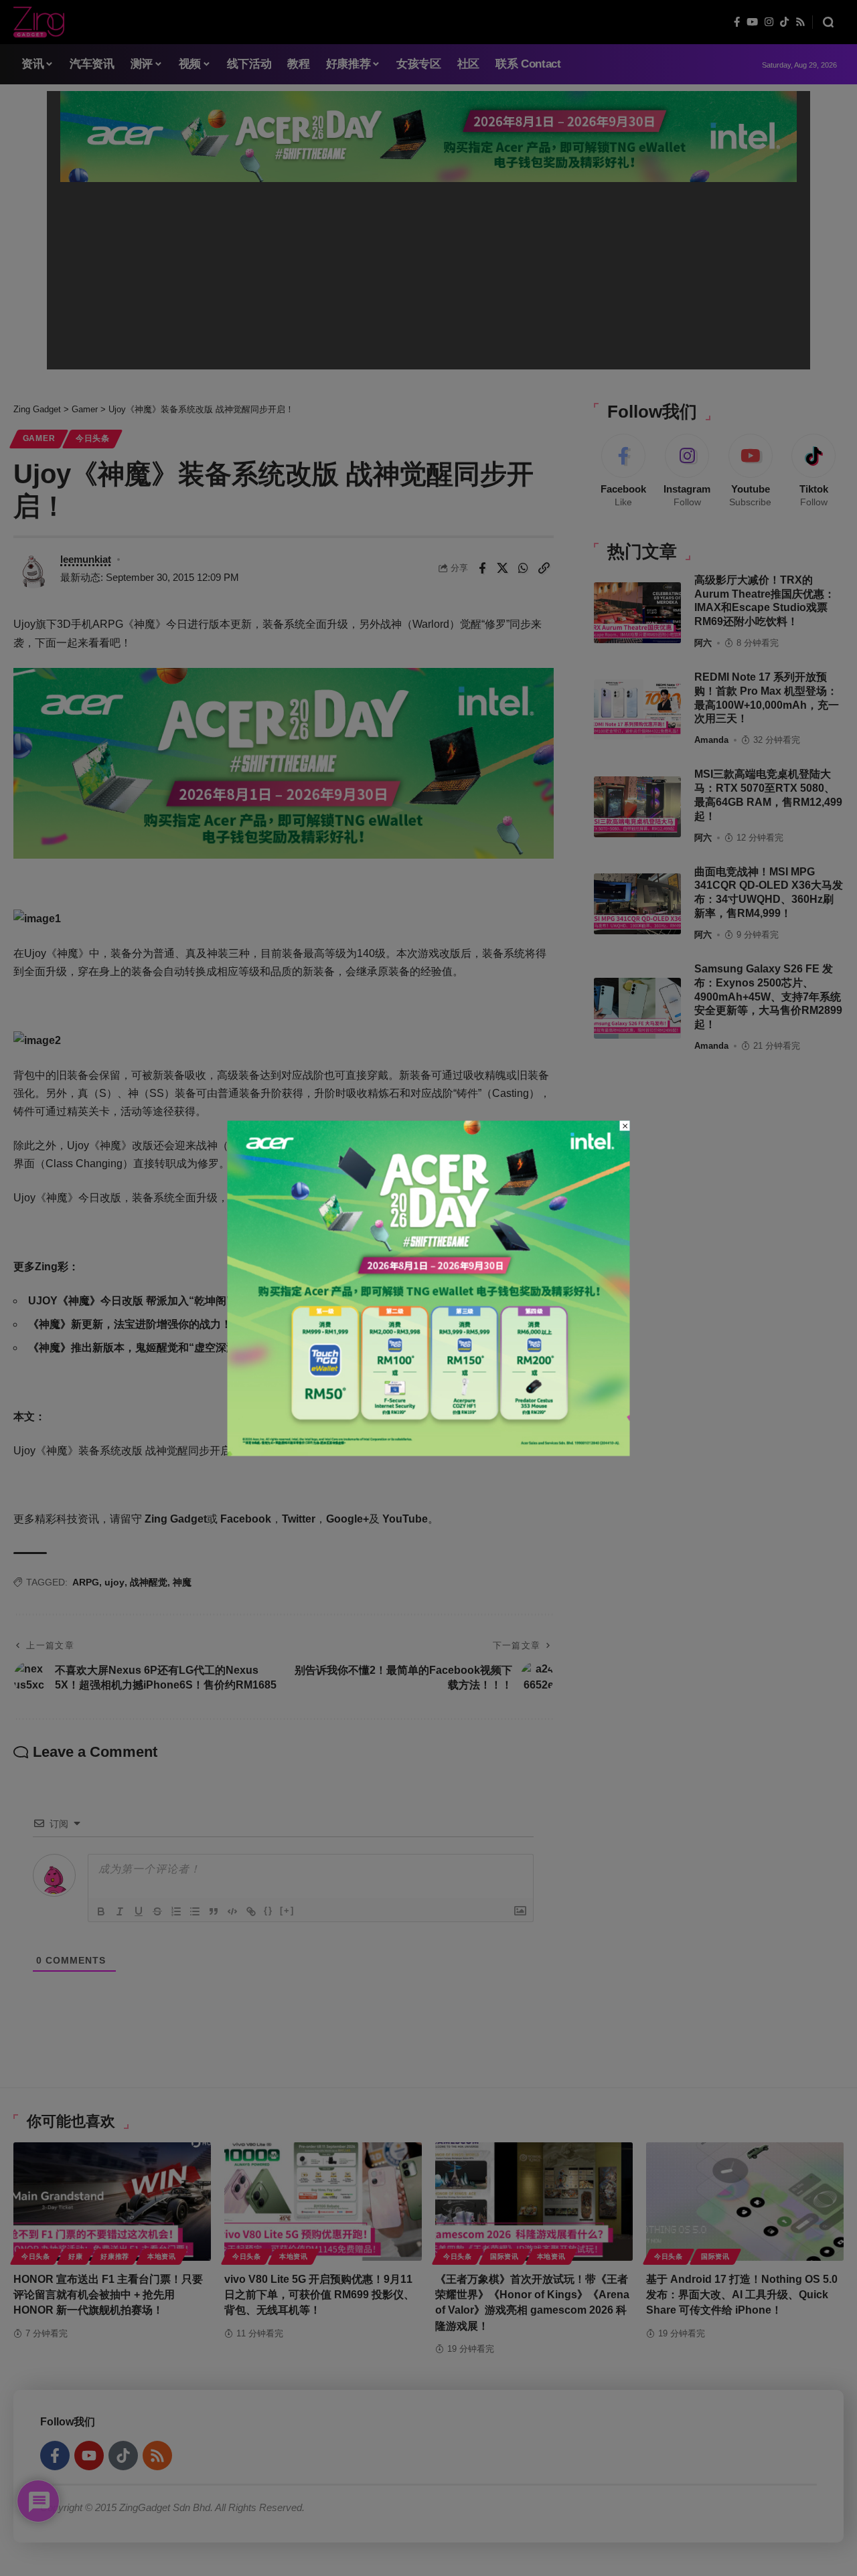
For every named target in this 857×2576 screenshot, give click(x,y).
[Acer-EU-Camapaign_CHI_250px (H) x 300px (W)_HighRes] (429, 1287)
